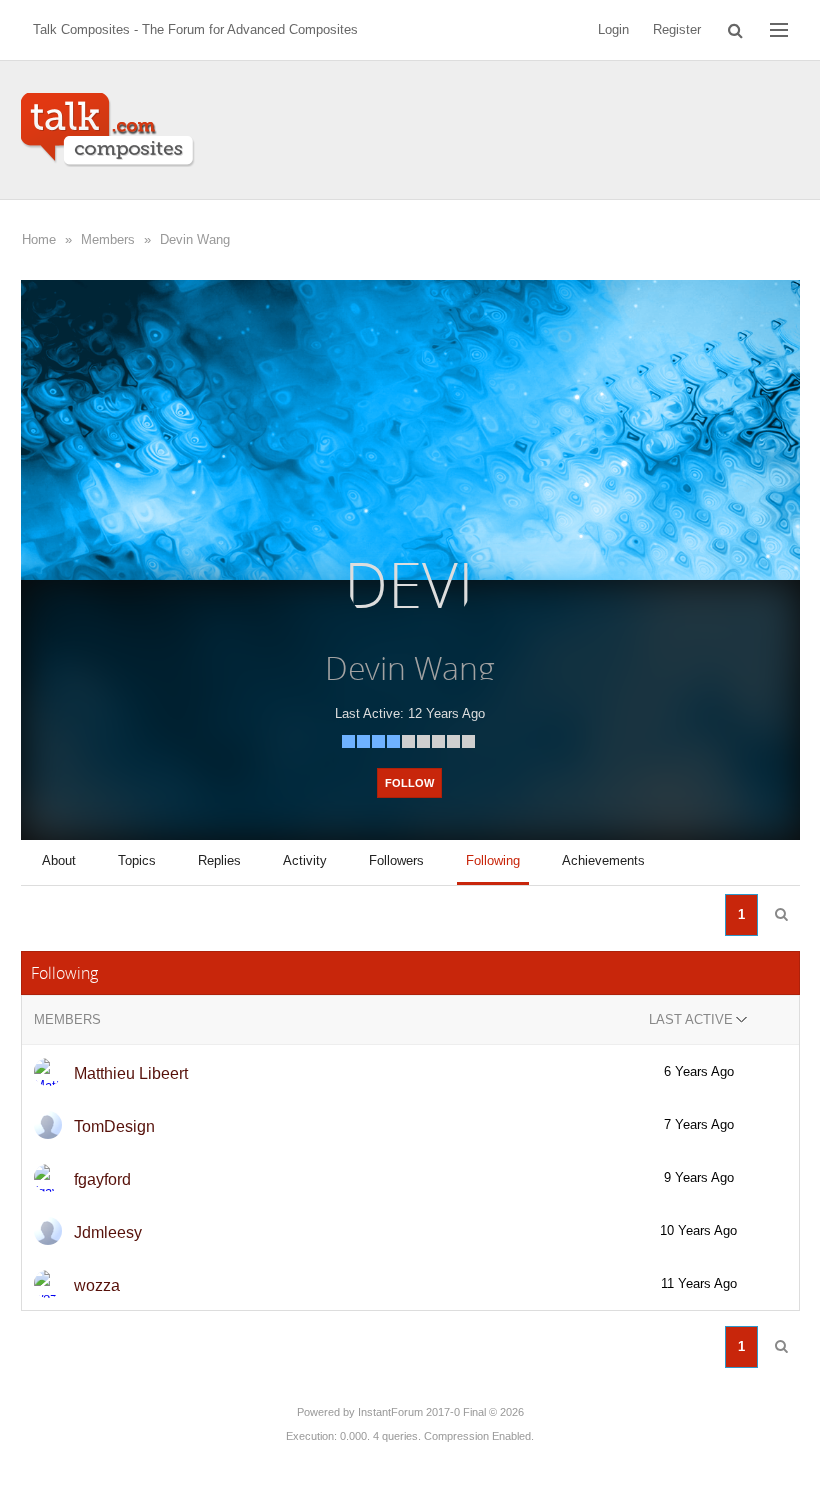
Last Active (691, 1019)
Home (39, 239)
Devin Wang (195, 239)
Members (108, 239)
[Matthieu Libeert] (48, 1072)
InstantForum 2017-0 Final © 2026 (441, 1412)
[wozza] (48, 1284)
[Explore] (779, 30)
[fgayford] (48, 1178)
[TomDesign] (48, 1125)
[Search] (735, 30)
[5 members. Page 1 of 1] (781, 915)
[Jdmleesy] (48, 1231)
